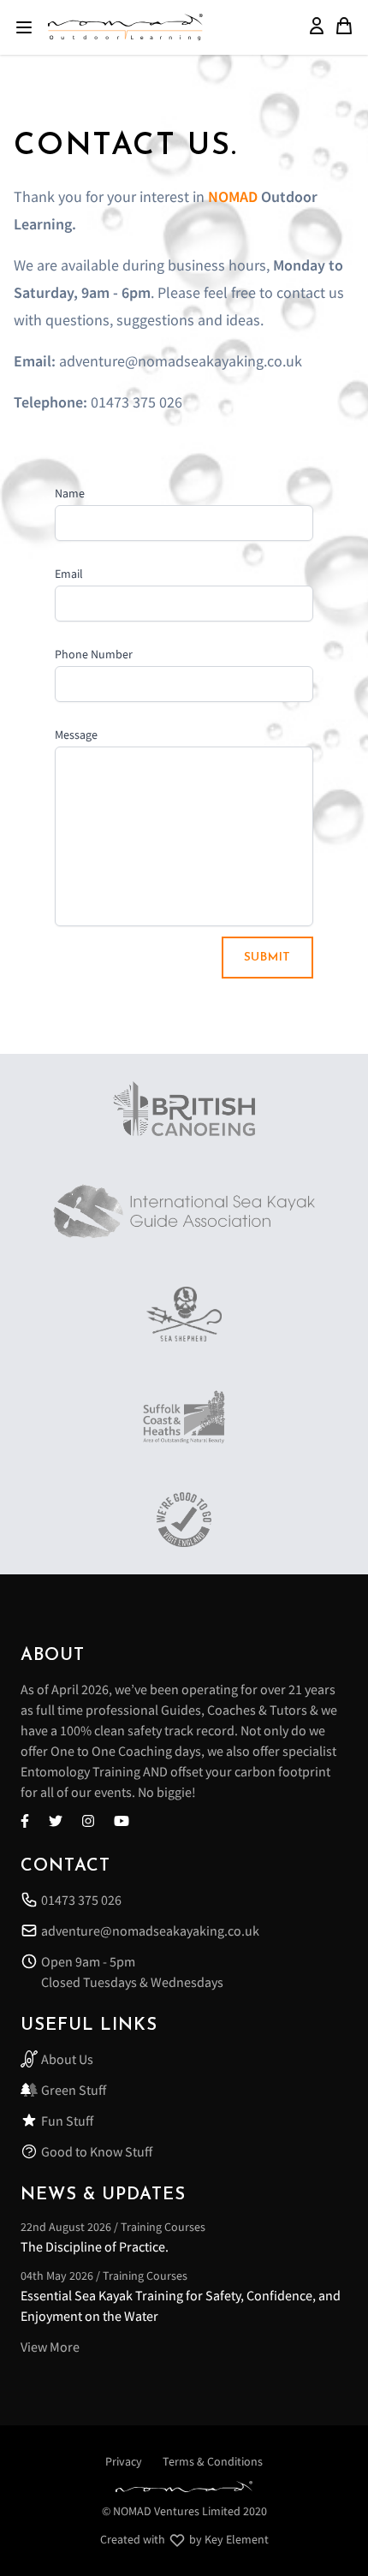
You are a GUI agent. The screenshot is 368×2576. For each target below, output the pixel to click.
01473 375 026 (81, 1900)
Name (70, 493)
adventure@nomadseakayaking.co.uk (150, 1931)
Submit (267, 958)
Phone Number (94, 654)
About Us (67, 2059)
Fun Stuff (67, 2121)
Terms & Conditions (213, 2461)
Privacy (124, 2461)
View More (50, 2347)
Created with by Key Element (184, 2539)
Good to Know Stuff (97, 2151)
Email (69, 574)
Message (76, 735)
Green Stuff (74, 2090)
